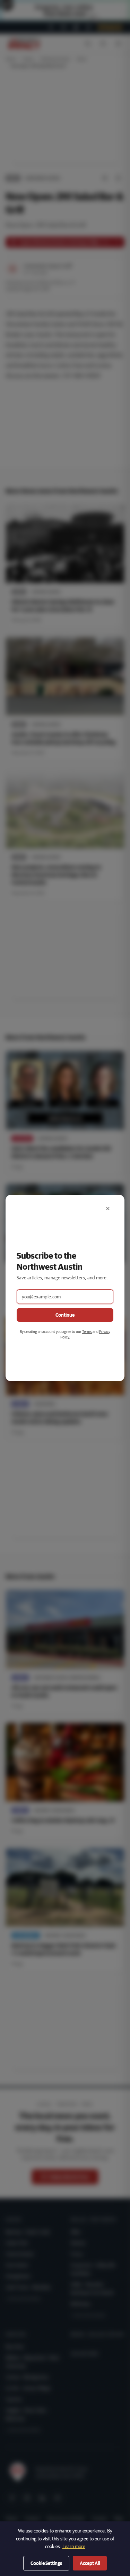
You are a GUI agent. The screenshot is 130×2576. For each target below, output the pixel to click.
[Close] (108, 1209)
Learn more (74, 2546)
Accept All (90, 2563)
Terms (87, 1331)
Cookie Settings (46, 2563)
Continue (65, 1315)
